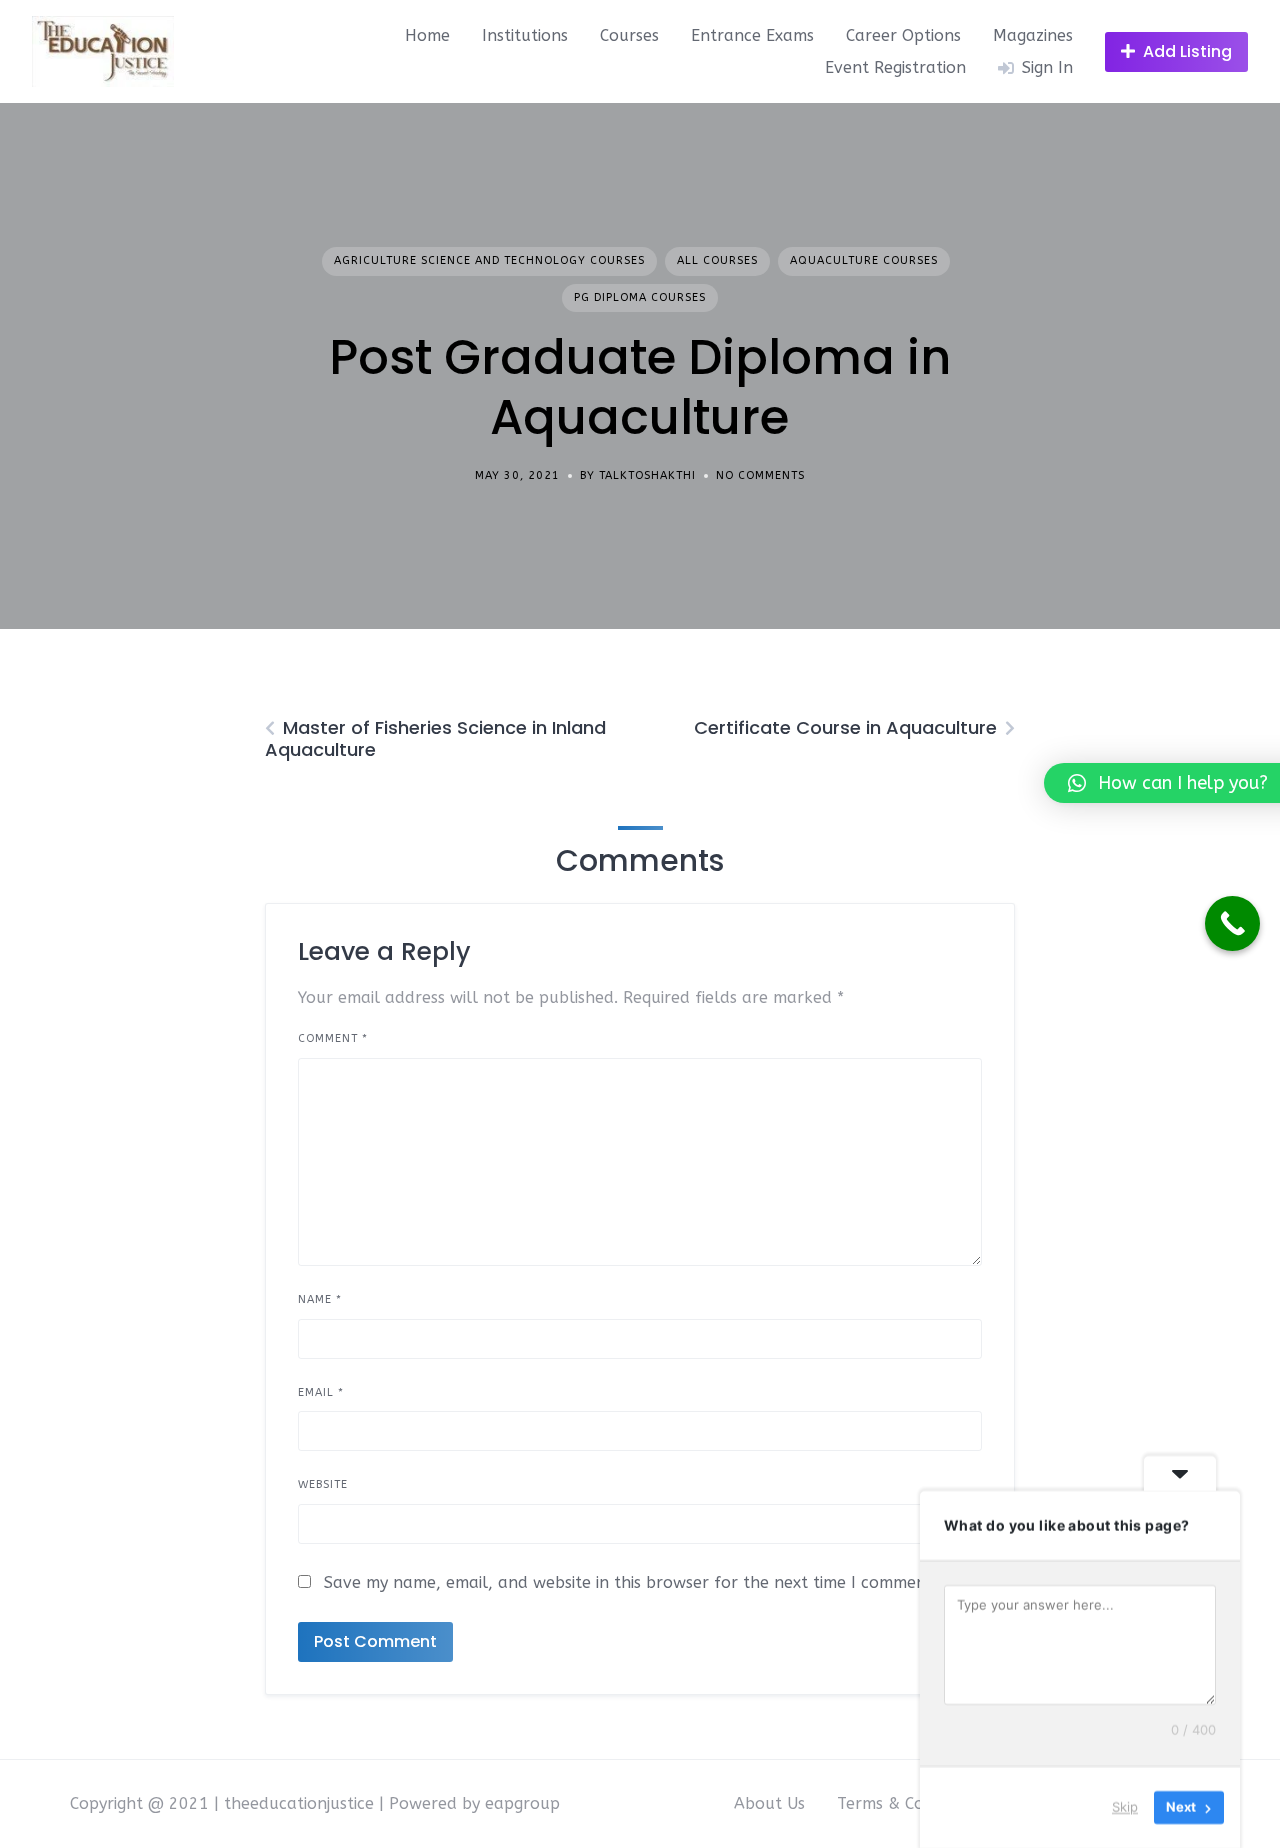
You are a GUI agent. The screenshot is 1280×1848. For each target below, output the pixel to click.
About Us (769, 1803)
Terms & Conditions (910, 1803)
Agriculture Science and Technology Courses (489, 260)
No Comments (760, 475)
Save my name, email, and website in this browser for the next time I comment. (630, 1582)
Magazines (1033, 35)
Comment (333, 1038)
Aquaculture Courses (864, 260)
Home (427, 35)
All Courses (717, 260)
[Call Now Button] (1232, 923)
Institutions (525, 35)
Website (323, 1484)
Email (321, 1392)
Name (320, 1299)
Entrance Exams (752, 35)
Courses (629, 35)
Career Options (903, 35)
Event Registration (895, 67)
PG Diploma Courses (640, 297)
